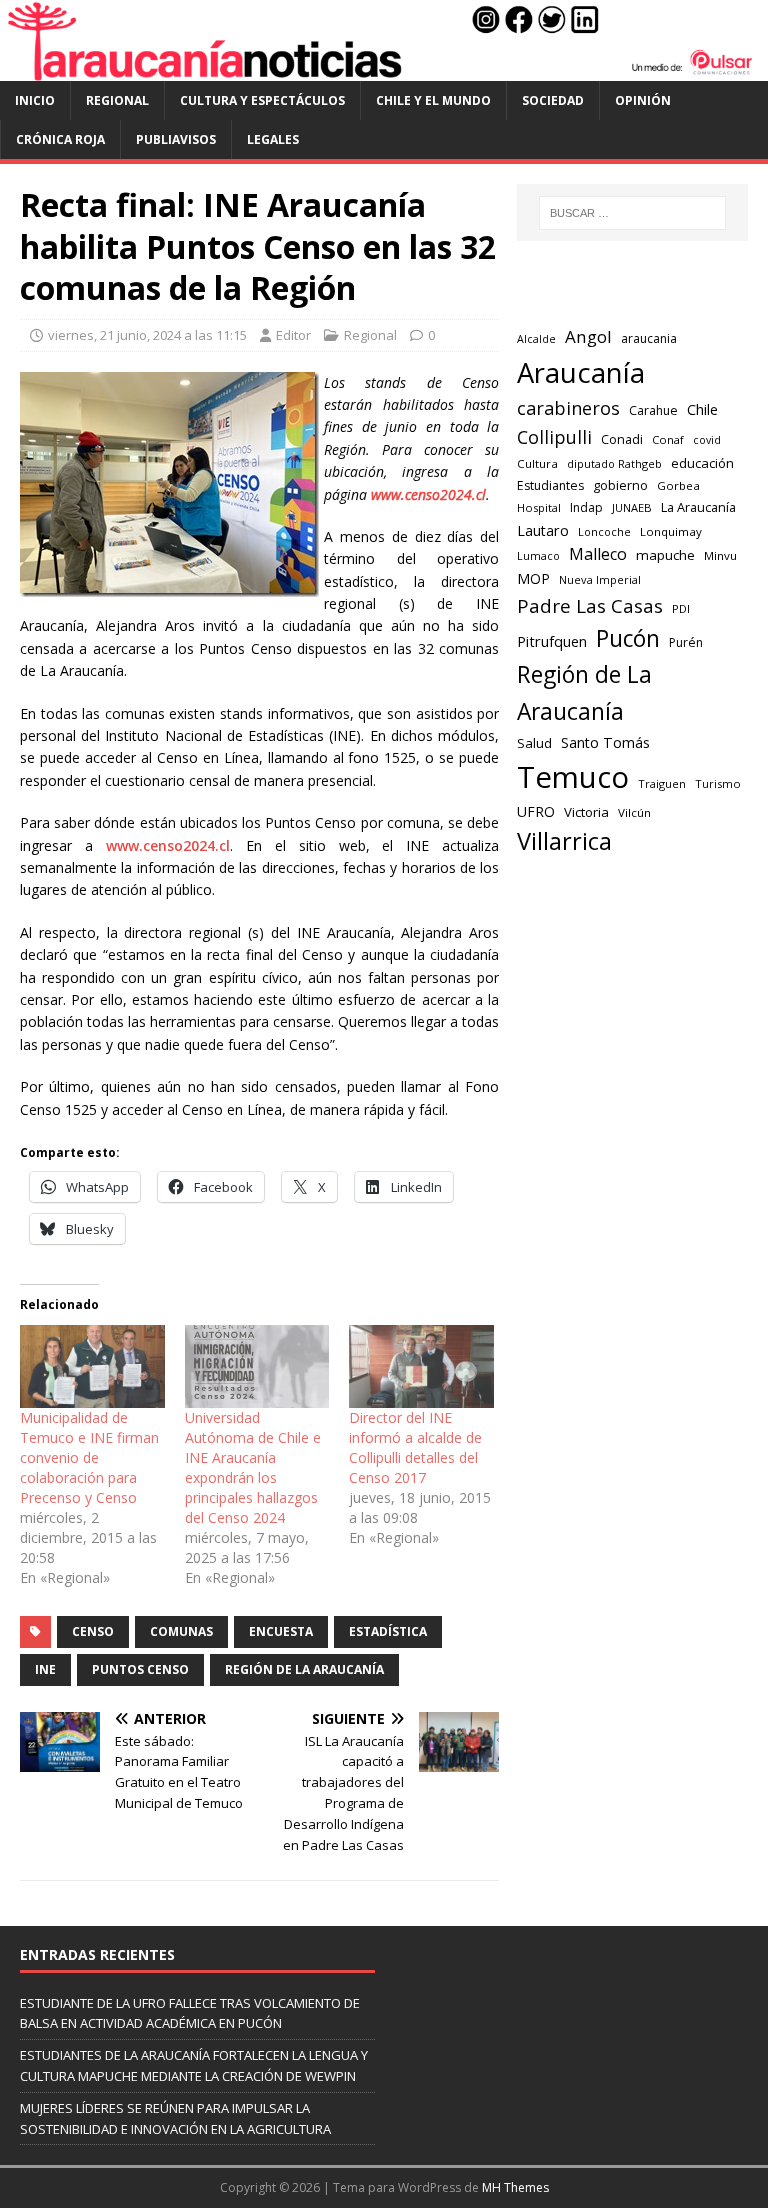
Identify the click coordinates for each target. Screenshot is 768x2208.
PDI (681, 608)
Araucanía (581, 372)
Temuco (573, 777)
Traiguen (662, 783)
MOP (533, 578)
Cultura (537, 463)
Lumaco (538, 555)
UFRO (536, 811)
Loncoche (604, 531)
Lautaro (543, 530)
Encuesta (281, 1631)
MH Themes (515, 2187)
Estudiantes (550, 485)
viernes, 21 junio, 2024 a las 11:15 (147, 335)
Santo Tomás (605, 742)
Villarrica (564, 841)
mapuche (665, 555)
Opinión (643, 100)
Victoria (586, 812)
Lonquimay (671, 531)
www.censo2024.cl (168, 845)
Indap (586, 507)
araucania (649, 338)
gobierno (620, 485)
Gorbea (678, 485)
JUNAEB (632, 507)
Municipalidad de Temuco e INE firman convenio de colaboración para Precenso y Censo (89, 1457)
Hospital (539, 507)
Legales (273, 139)
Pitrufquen (552, 641)
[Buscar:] (632, 213)
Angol (588, 336)
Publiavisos (176, 139)
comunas (181, 1631)
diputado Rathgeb (614, 463)
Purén (686, 642)
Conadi (622, 439)
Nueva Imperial (600, 579)
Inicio (35, 100)
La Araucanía (698, 507)
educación (702, 463)
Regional (117, 100)
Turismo (718, 783)
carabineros (568, 408)
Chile (702, 409)
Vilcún (634, 812)
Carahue (653, 410)
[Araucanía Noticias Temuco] (384, 68)
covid (707, 440)
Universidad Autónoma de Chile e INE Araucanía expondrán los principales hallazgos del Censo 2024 (253, 1467)
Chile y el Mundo (433, 100)
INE (45, 1669)
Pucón (628, 638)
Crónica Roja (60, 139)
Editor (293, 335)
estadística (388, 1631)
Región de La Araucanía (304, 1669)
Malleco (598, 554)
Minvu (720, 555)
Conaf (668, 439)
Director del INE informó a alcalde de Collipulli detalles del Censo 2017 (415, 1447)
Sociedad (553, 100)
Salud (534, 743)
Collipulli (554, 437)
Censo (93, 1631)
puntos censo (140, 1669)
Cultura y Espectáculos (262, 100)
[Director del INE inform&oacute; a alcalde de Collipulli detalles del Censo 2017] (421, 1366)
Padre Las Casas (590, 606)
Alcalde (536, 339)
